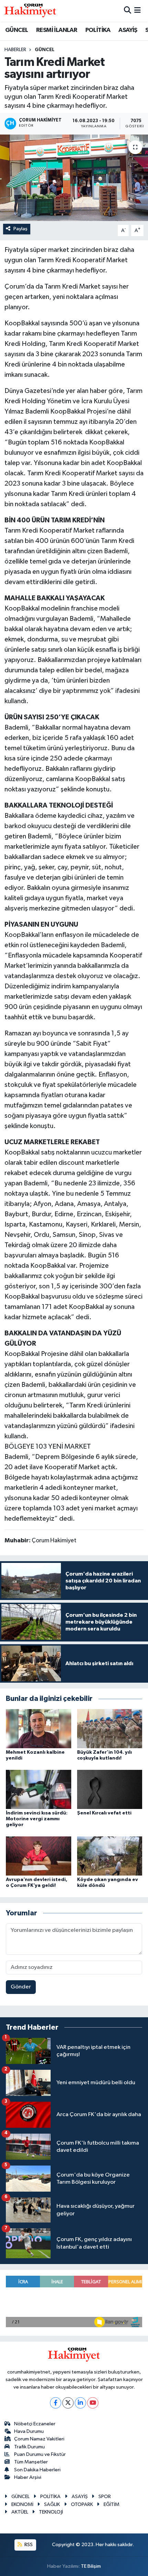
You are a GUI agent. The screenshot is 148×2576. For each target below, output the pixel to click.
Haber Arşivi (28, 2477)
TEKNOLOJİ (51, 2512)
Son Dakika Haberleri (37, 2470)
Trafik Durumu (29, 2447)
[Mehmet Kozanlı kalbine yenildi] (39, 1728)
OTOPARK (82, 2504)
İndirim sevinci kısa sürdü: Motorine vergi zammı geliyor (37, 1819)
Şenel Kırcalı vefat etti (104, 1813)
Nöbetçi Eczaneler (35, 2424)
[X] (68, 2403)
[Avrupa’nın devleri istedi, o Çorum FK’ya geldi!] (39, 1856)
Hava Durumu (29, 2431)
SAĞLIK (52, 2504)
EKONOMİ (22, 2504)
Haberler (15, 50)
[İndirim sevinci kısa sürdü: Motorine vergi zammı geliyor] (39, 1789)
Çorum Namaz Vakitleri (39, 2439)
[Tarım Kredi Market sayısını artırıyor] (74, 178)
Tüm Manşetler (31, 2462)
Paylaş (20, 229)
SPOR (105, 2497)
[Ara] (128, 11)
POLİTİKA (98, 30)
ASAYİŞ (128, 30)
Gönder (21, 1987)
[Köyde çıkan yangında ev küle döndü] (110, 1856)
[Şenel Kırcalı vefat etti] (110, 1789)
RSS (28, 2545)
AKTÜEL (20, 2512)
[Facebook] (56, 2403)
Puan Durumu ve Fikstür (40, 2454)
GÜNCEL (17, 30)
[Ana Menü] (138, 11)
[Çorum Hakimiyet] (30, 11)
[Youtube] (93, 2403)
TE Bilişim (91, 2566)
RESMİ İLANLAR (57, 30)
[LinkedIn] (80, 2403)
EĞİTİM (112, 2504)
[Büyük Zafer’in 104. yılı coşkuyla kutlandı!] (110, 1728)
